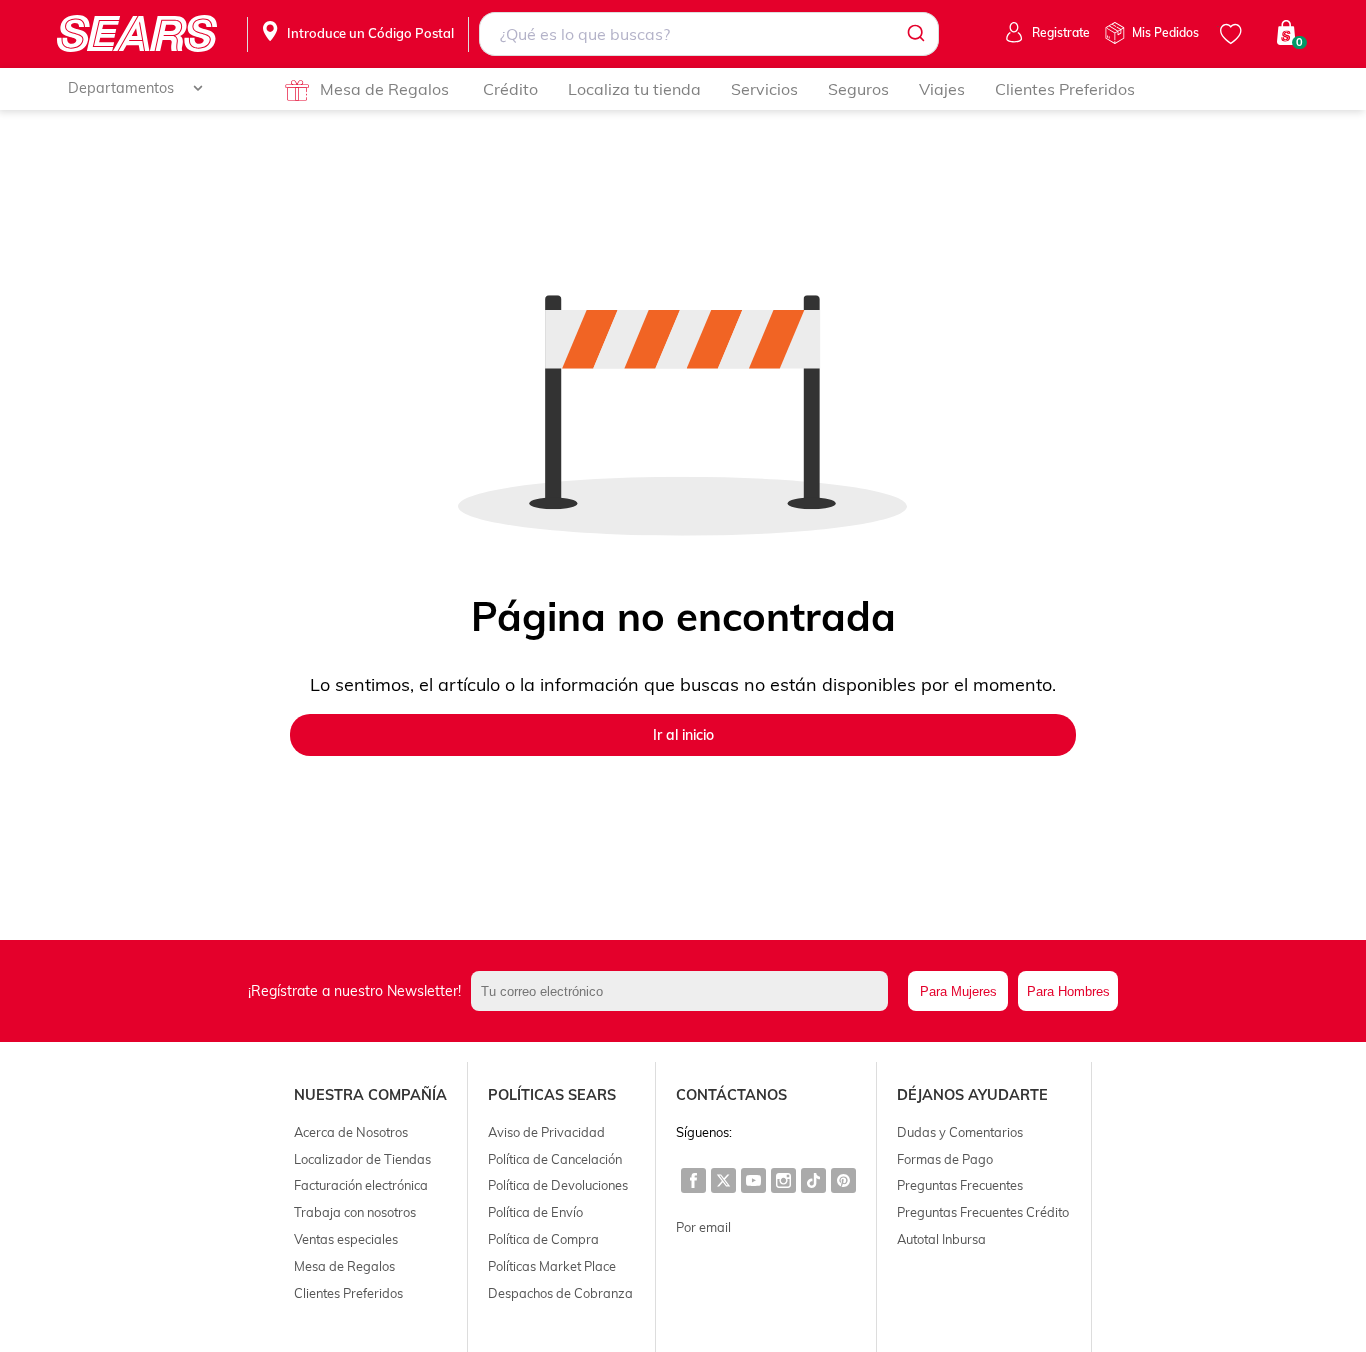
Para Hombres (1068, 991)
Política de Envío (535, 1212)
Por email (703, 1227)
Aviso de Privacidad (546, 1132)
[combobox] (708, 34)
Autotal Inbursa (941, 1239)
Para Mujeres (958, 991)
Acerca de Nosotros (351, 1132)
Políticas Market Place (552, 1266)
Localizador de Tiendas (362, 1159)
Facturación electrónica (361, 1185)
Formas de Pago (945, 1159)
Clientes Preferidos (1065, 89)
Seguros (858, 89)
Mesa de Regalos (384, 89)
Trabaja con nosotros (355, 1212)
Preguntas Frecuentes (960, 1185)
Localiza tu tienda (634, 89)
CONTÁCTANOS (731, 1095)
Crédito (510, 89)
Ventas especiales (346, 1239)
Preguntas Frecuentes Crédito (983, 1212)
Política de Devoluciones (558, 1185)
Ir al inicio (683, 735)
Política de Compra (543, 1239)
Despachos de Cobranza (560, 1293)
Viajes (942, 89)
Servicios (764, 89)
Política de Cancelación (555, 1159)
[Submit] (914, 34)
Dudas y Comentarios (960, 1132)
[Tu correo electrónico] (685, 991)
